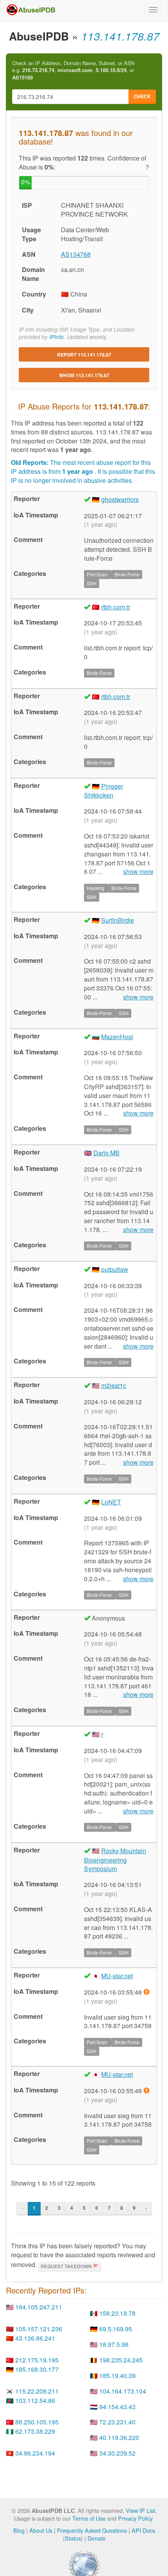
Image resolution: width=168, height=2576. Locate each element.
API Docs (143, 2530)
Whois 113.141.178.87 (84, 375)
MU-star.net (117, 1976)
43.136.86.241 (35, 2338)
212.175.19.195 (37, 2360)
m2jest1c (114, 1385)
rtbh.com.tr (116, 607)
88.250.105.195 (37, 2422)
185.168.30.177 (37, 2369)
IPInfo (56, 337)
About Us (41, 2530)
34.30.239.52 (117, 2453)
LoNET (111, 1502)
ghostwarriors (120, 499)
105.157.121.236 (39, 2329)
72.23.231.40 (117, 2422)
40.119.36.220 (119, 2437)
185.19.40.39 (117, 2376)
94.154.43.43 (117, 2407)
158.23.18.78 (117, 2313)
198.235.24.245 (121, 2360)
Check (142, 96)
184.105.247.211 (39, 2307)
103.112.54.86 (35, 2400)
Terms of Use (89, 2518)
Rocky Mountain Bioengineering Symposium (115, 1860)
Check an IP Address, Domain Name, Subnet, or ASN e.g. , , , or (73, 70)
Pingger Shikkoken (104, 791)
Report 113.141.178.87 (84, 355)
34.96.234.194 (35, 2453)
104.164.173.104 (123, 2391)
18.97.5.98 (114, 2344)
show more (138, 872)
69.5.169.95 (116, 2329)
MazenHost (117, 1037)
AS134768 (76, 254)
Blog (19, 2530)
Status (73, 2538)
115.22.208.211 (37, 2391)
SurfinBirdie (118, 920)
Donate (97, 2538)
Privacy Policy (135, 2518)
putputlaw (115, 1269)
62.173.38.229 (35, 2431)
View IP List (140, 2510)
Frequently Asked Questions (92, 2530)
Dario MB (106, 1153)
